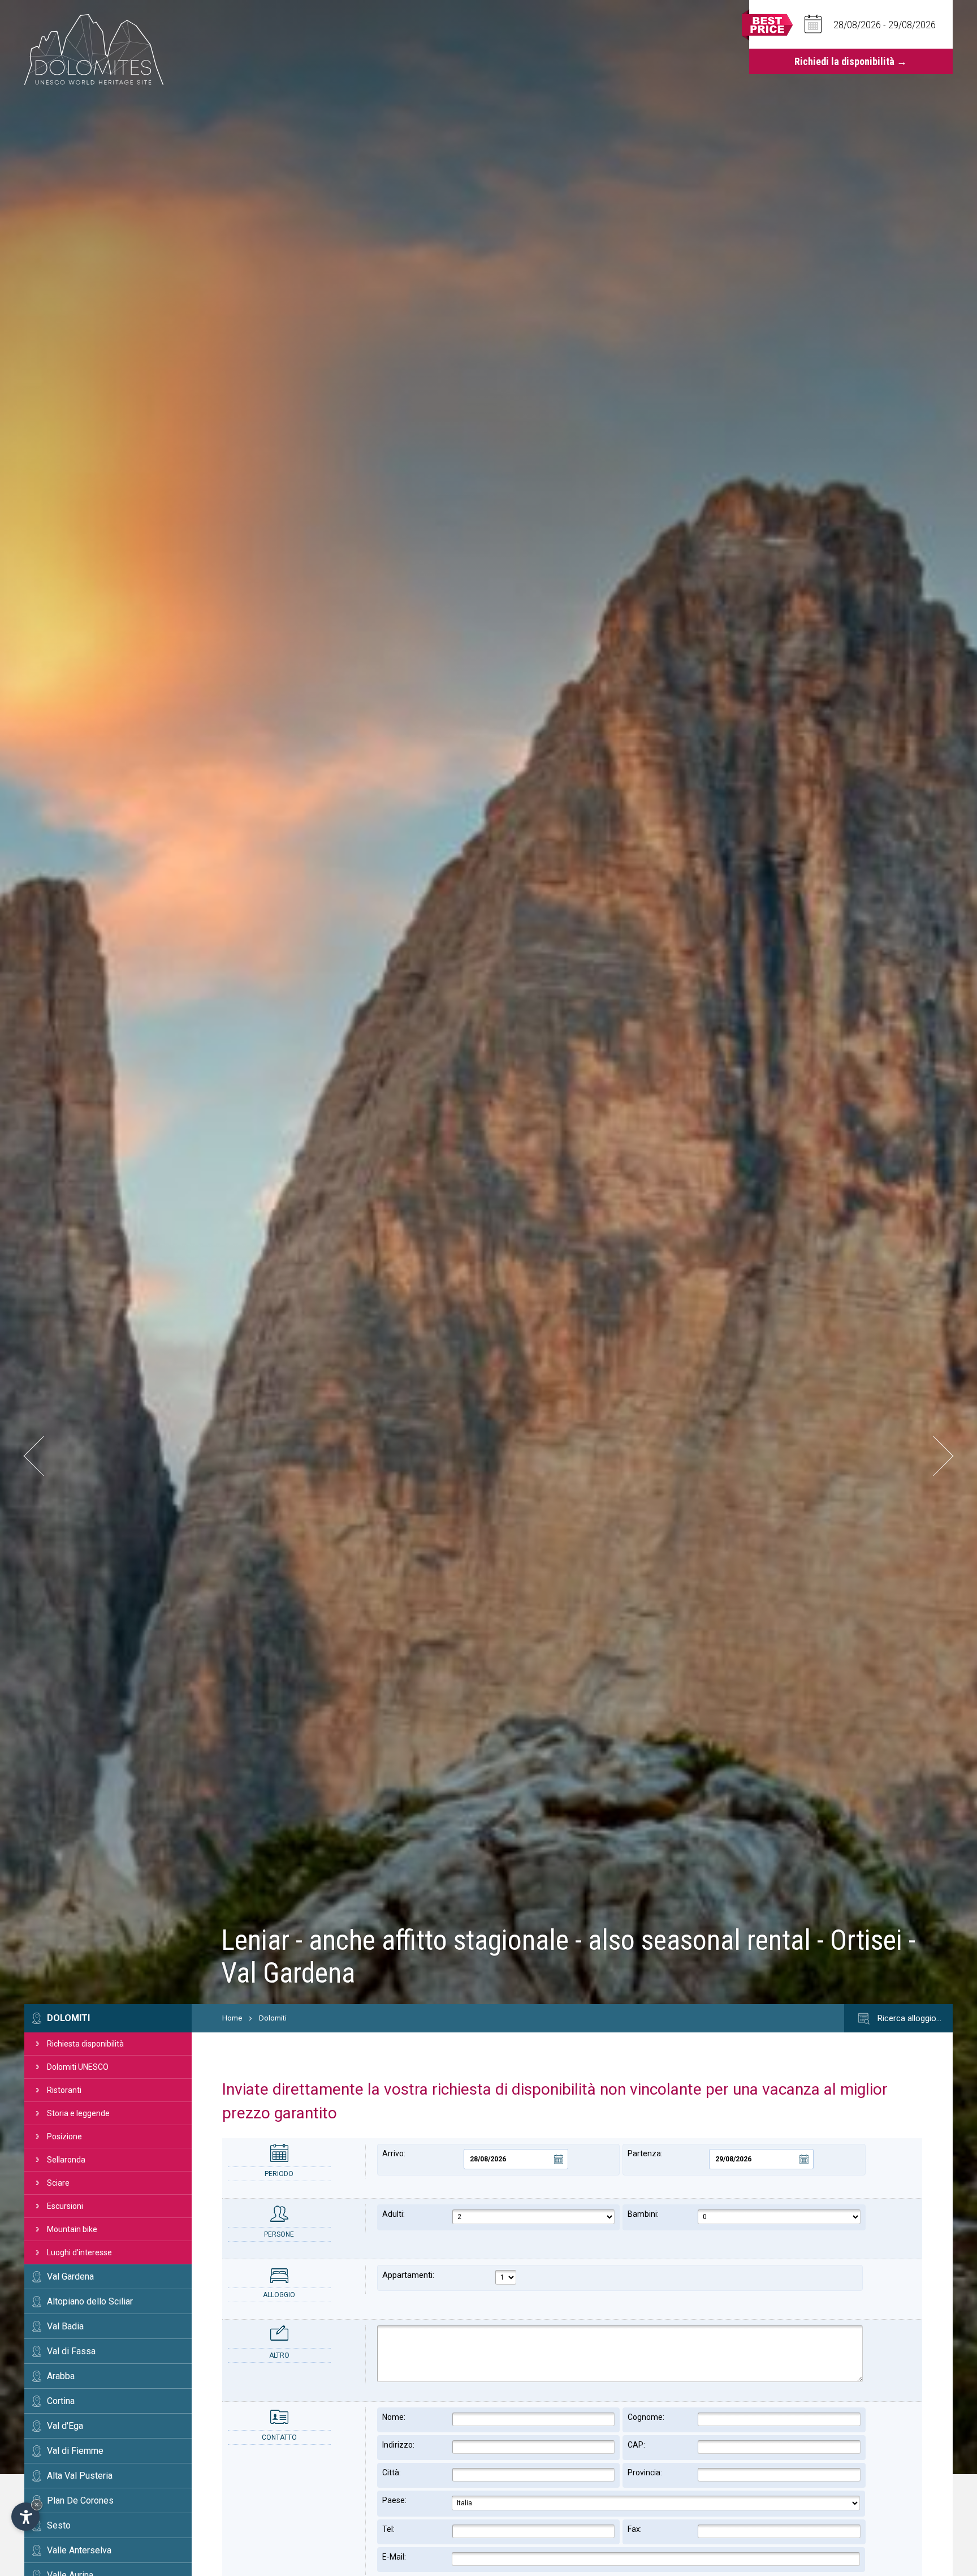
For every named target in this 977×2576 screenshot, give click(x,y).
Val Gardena (70, 2276)
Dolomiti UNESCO (78, 2067)
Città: (392, 2472)
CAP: (636, 2445)
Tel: (388, 2529)
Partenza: (645, 2153)
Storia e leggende (78, 2113)
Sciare (58, 2183)
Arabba (61, 2376)
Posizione (64, 2136)
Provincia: (645, 2472)
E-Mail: (394, 2557)
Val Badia (65, 2326)
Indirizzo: (398, 2445)
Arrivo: (394, 2153)
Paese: (394, 2500)
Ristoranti (64, 2090)
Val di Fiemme (75, 2451)
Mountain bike (72, 2229)
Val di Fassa (71, 2351)
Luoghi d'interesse (79, 2252)
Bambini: (643, 2214)
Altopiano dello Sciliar (90, 2301)
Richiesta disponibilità (85, 2044)
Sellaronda (66, 2160)
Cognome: (646, 2417)
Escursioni (65, 2206)
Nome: (394, 2417)
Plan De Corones (80, 2500)
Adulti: (394, 2214)
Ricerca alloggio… (908, 2018)
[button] (43, 1456)
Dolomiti (68, 2018)
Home (232, 2018)
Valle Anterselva (79, 2550)
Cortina (61, 2401)
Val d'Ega (65, 2426)
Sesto (59, 2525)
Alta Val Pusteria (80, 2476)
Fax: (635, 2529)
